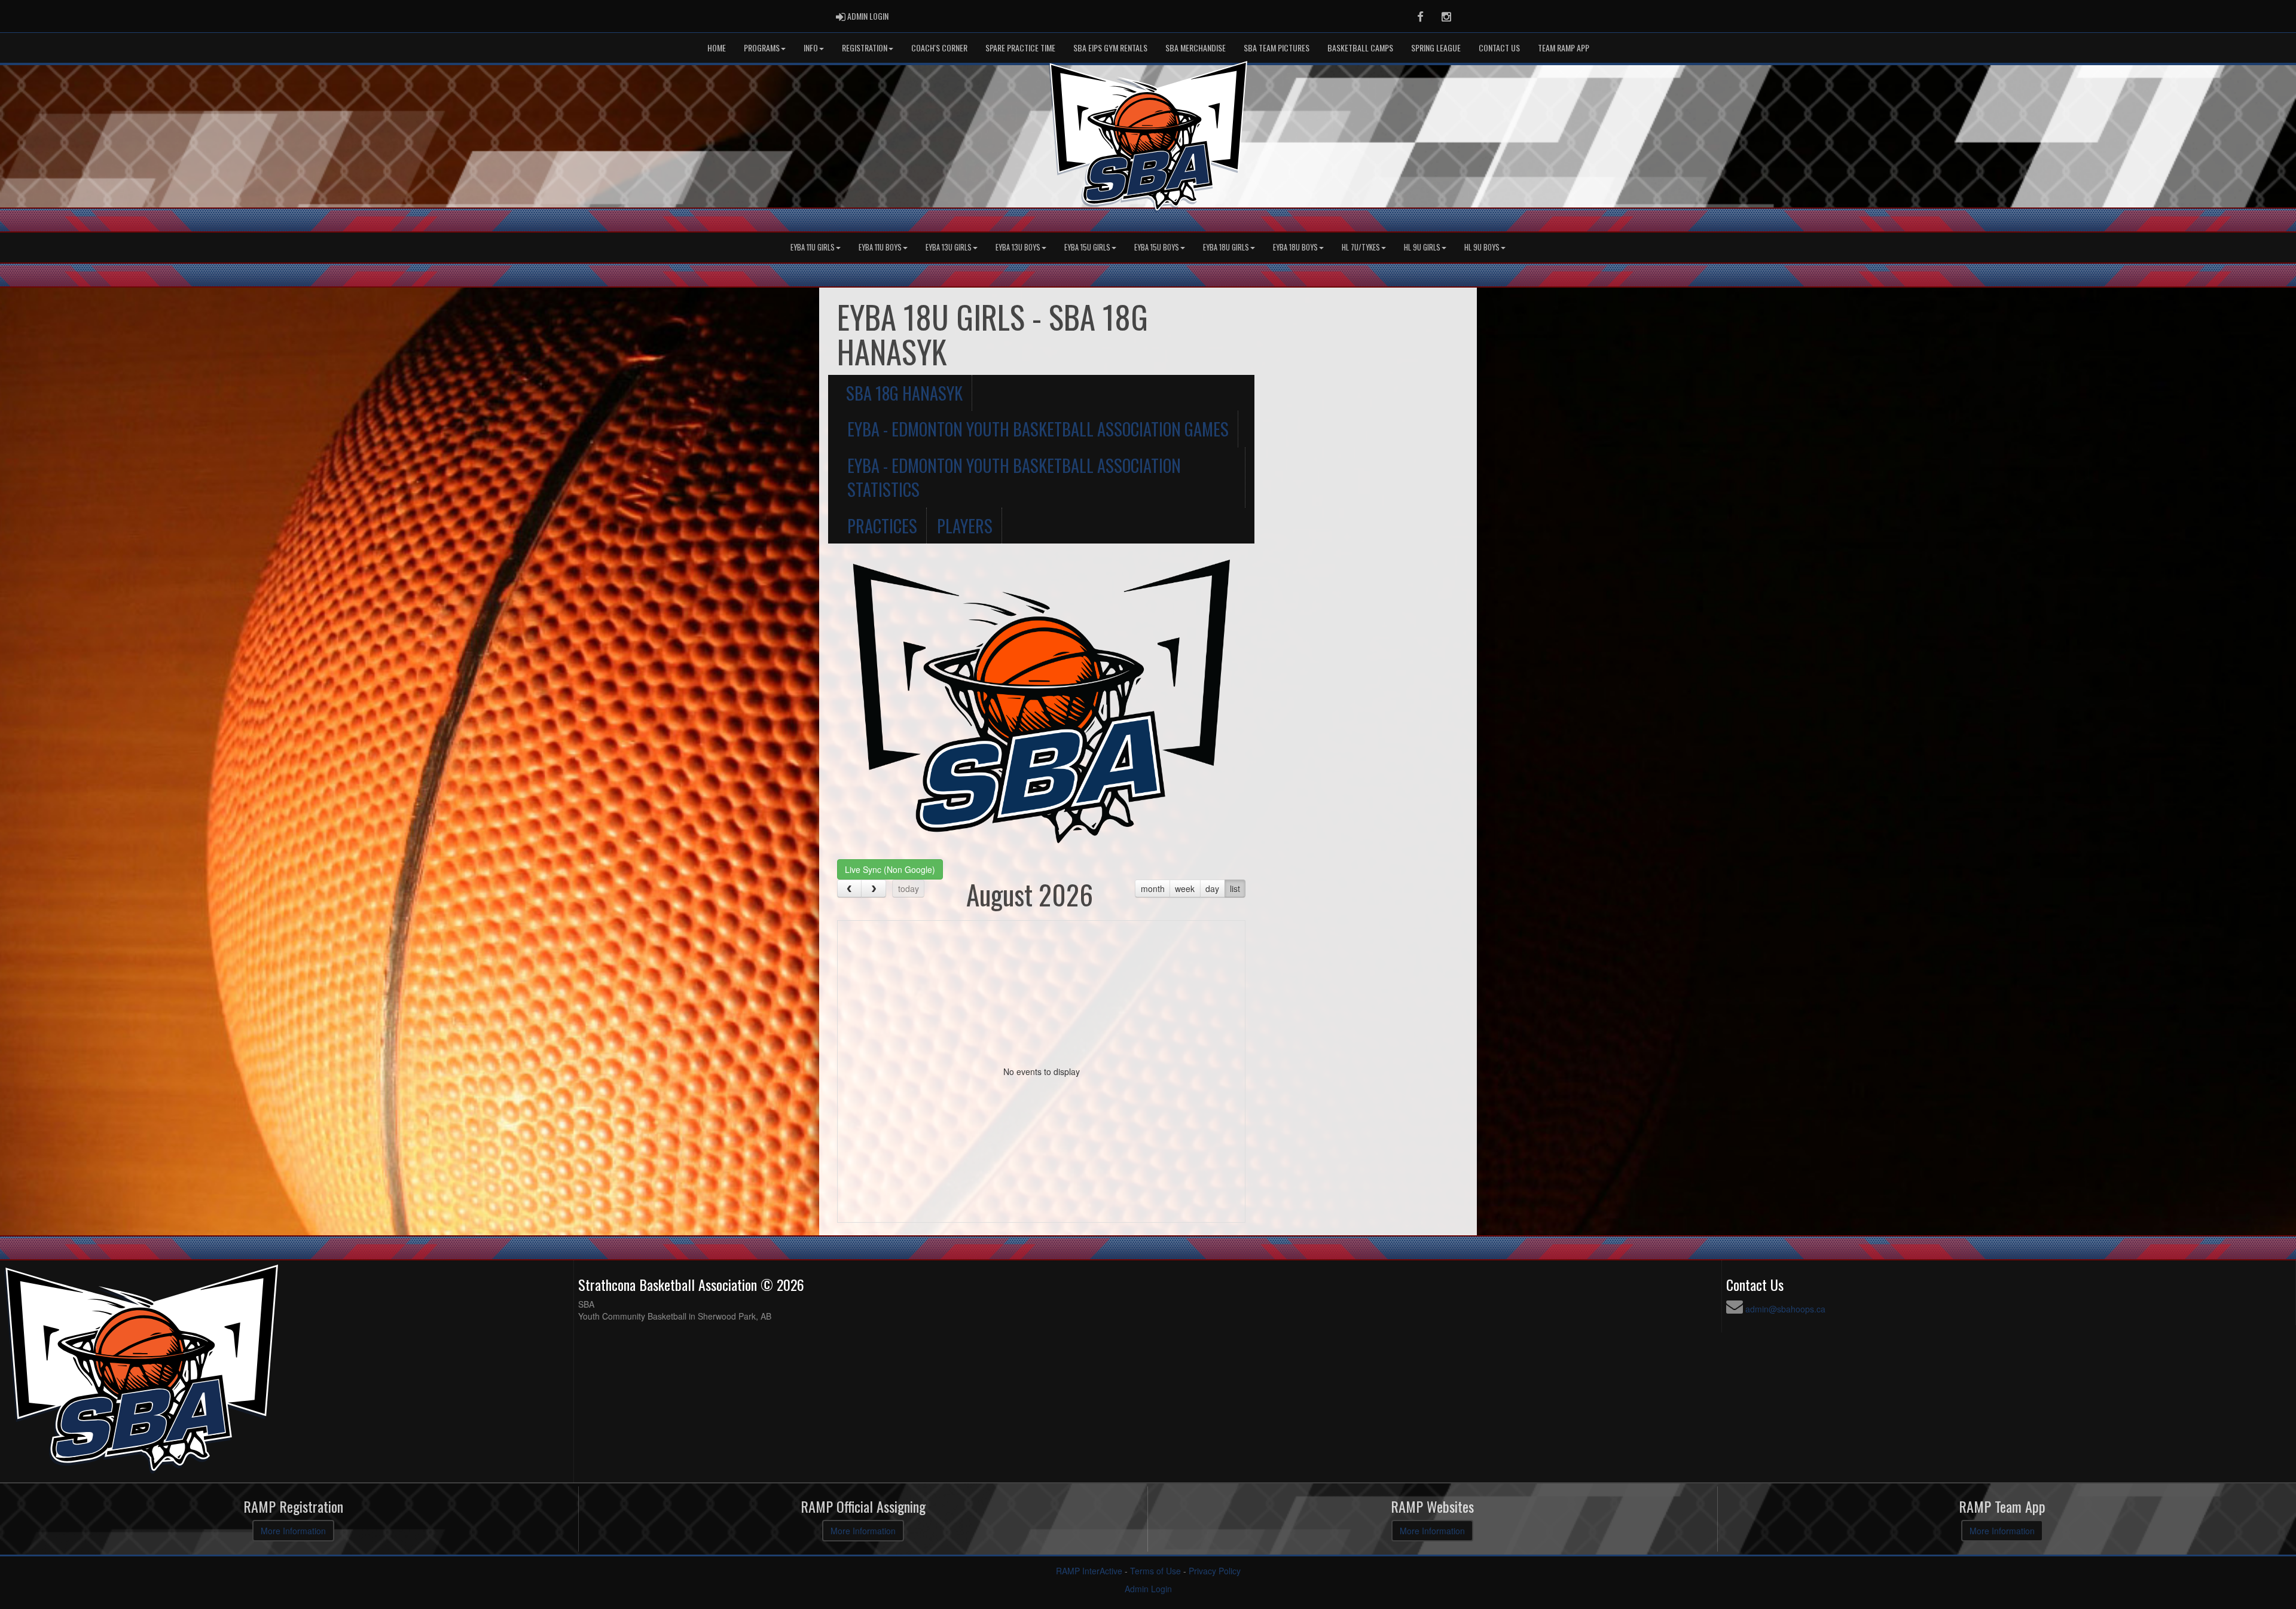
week (1185, 889)
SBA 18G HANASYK (904, 393)
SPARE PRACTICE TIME (1020, 48)
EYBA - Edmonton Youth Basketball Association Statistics (1014, 477)
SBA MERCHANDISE (1196, 48)
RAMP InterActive (1089, 1571)
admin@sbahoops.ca (1785, 1309)
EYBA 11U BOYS (880, 247)
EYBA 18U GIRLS (1226, 247)
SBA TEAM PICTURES (1277, 48)
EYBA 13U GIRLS (949, 247)
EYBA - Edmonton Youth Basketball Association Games (1038, 429)
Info (811, 48)
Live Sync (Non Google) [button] (890, 869)
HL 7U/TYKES (1361, 247)
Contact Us (1499, 48)
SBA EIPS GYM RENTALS (1110, 48)
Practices (882, 526)
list (1235, 889)
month (1153, 889)
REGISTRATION (865, 48)
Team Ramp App (1564, 48)
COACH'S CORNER (939, 48)
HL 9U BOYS (1482, 247)
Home (717, 48)
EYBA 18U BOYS (1295, 247)
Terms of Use (1155, 1571)
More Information (293, 1531)
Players (965, 526)
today (909, 889)
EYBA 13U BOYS (1018, 247)
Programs (762, 48)
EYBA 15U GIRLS (1087, 247)
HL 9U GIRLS (1422, 247)
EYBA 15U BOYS (1157, 247)
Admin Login (1148, 1589)
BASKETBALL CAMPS (1360, 48)
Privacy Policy (1215, 1571)
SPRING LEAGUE (1436, 48)
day (1212, 889)
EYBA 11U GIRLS (813, 247)
